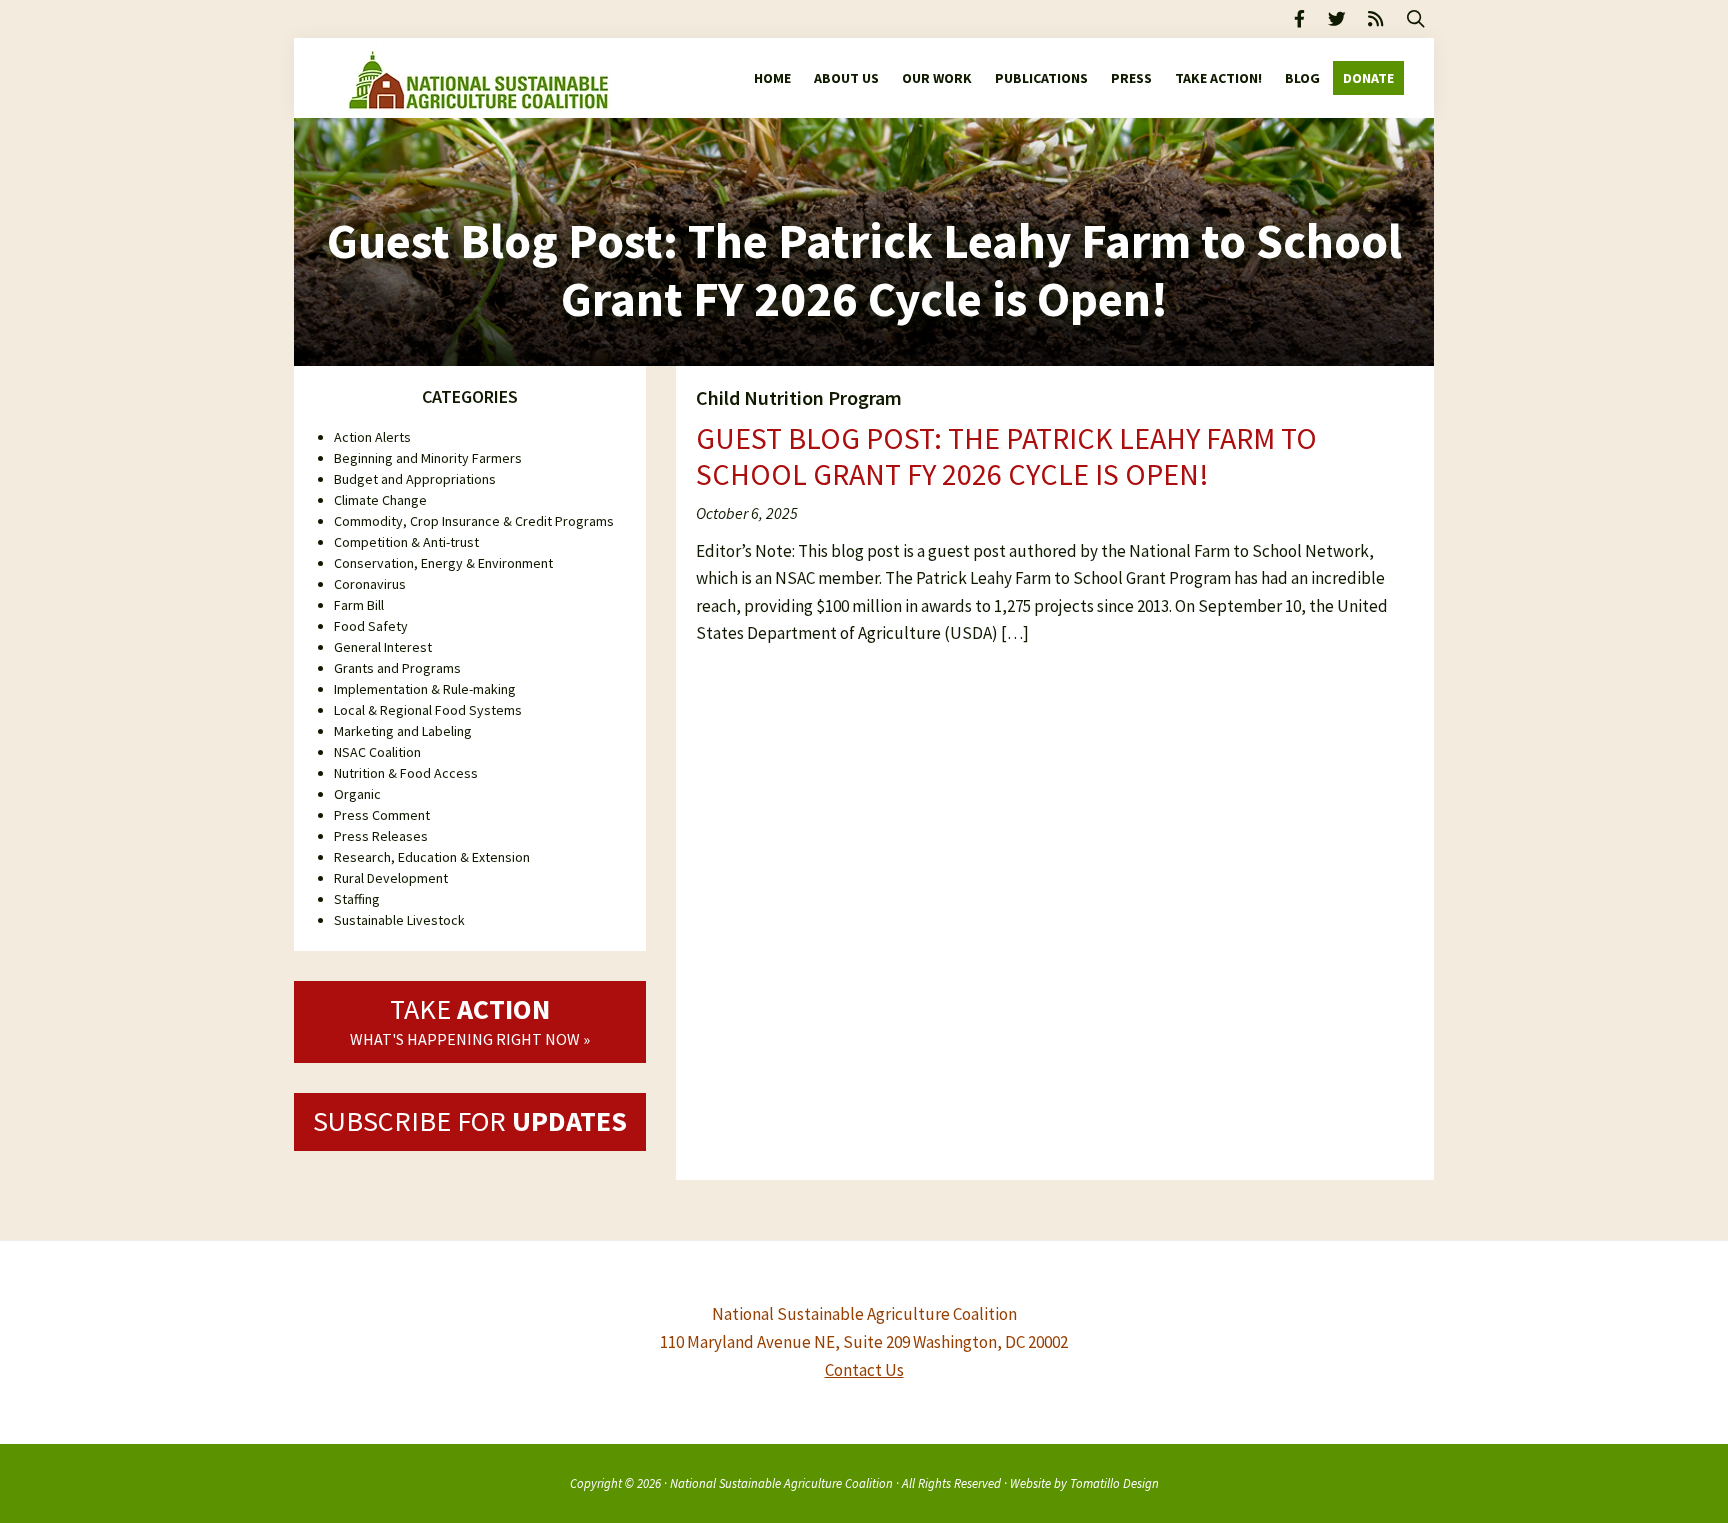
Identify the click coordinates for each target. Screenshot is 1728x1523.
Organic (357, 794)
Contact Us (864, 1370)
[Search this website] (1416, 19)
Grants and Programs (397, 668)
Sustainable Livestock (399, 920)
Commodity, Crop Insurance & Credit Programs (474, 521)
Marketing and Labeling (403, 731)
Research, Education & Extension (432, 857)
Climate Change (380, 500)
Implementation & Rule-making (425, 689)
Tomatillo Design (1114, 1483)
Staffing (357, 899)
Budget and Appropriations (415, 479)
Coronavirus (370, 584)
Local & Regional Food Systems (428, 710)
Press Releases (381, 836)
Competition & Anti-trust (406, 542)
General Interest (383, 647)
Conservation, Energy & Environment (443, 563)
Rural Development (391, 878)
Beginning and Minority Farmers (428, 458)
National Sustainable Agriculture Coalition (781, 1483)
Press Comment (382, 815)
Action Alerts (372, 437)
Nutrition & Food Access (406, 773)
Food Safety (371, 626)
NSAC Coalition (377, 752)
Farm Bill (359, 605)
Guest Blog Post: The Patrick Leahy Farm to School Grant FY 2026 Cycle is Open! (1006, 456)
